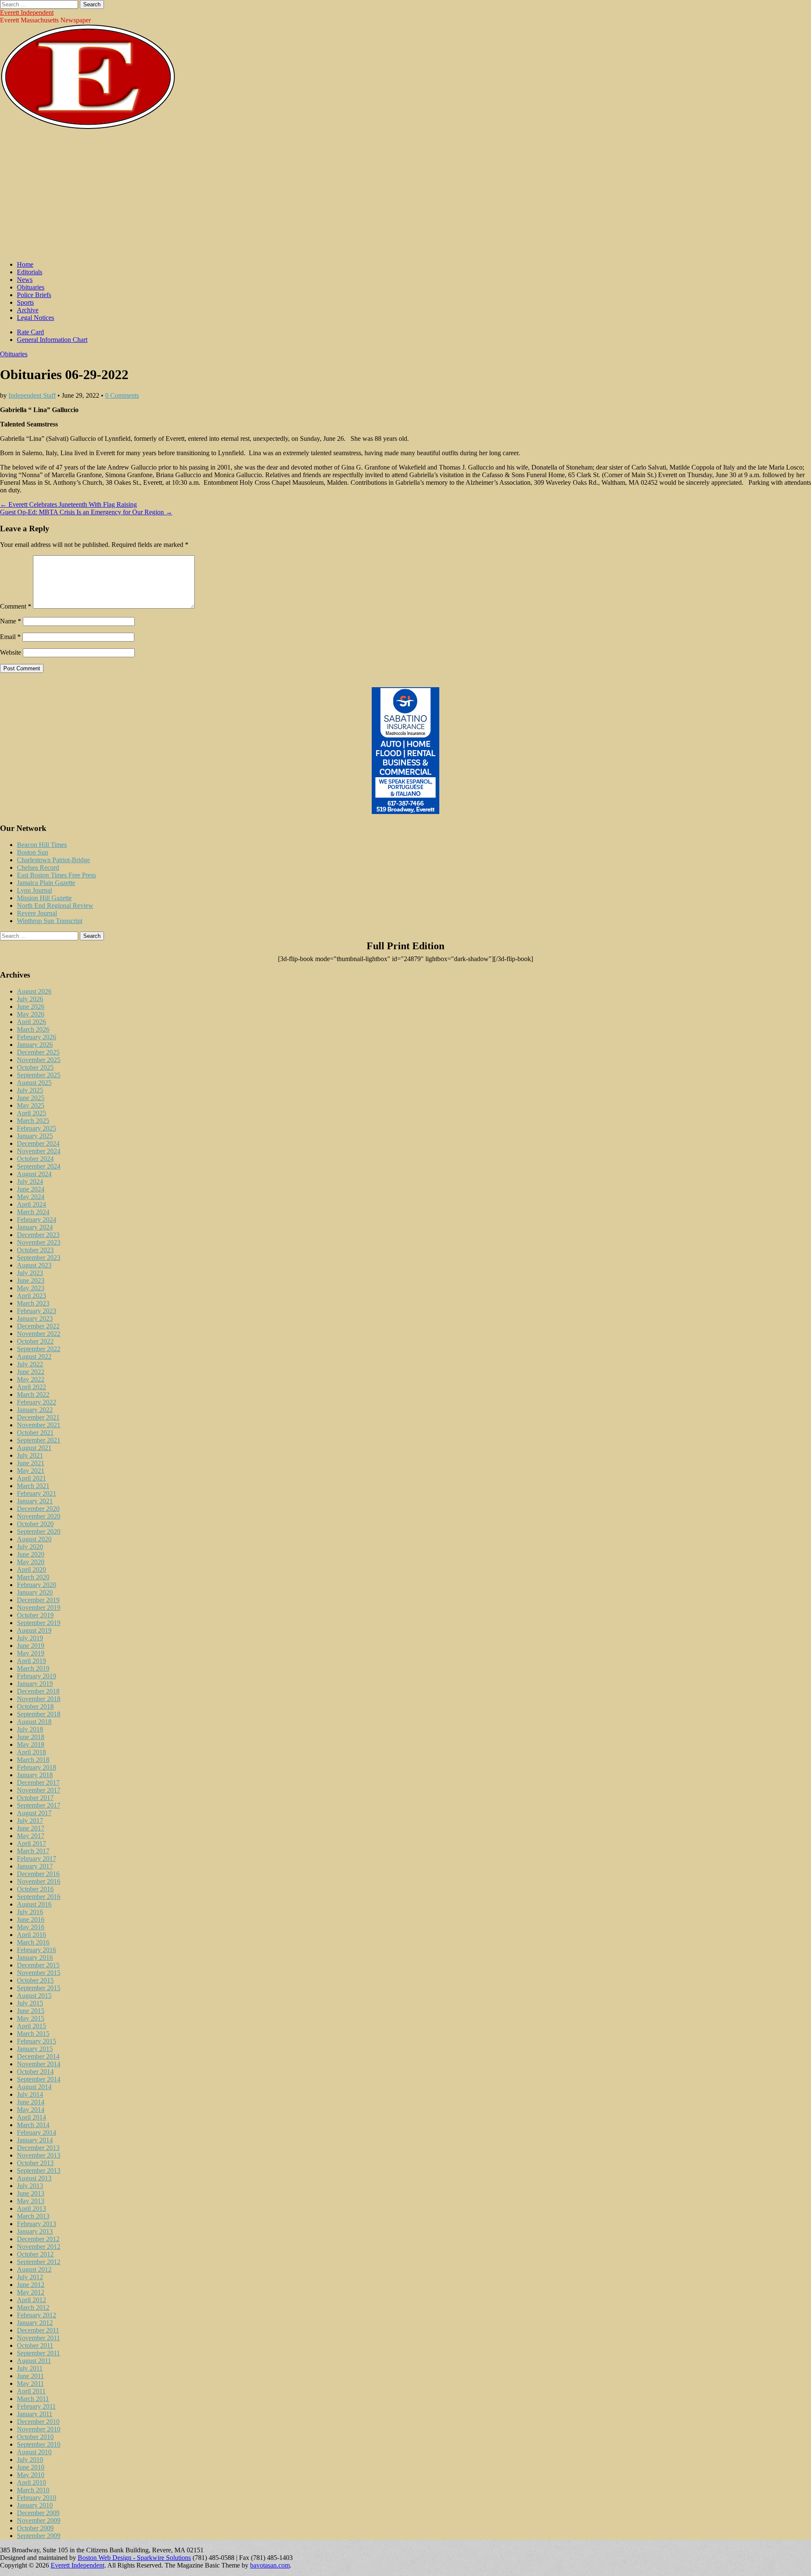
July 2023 (30, 1273)
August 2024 (34, 1174)
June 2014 (31, 2102)
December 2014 (38, 2056)
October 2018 (35, 1706)
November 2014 (39, 2064)
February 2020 (37, 1585)
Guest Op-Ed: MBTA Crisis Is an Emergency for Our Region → (86, 512)
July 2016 (30, 1912)
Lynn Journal (34, 890)
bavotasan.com (270, 2565)
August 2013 (34, 2178)
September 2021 (39, 1440)
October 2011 (35, 2345)
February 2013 (37, 2224)
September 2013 (39, 2170)
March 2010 (33, 2490)
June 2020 (31, 1554)
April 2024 (31, 1204)
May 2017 (31, 1836)
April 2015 (31, 2026)
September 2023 (39, 1258)
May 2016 (31, 1927)
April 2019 (31, 1661)
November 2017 (39, 1790)
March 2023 (33, 1303)
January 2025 (35, 1136)
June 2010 (31, 2467)
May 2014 (31, 2110)
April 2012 (31, 2300)
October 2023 (35, 1250)
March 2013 (33, 2216)
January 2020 (35, 1592)
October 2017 (35, 1798)
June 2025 (31, 1098)
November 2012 (39, 2247)
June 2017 (31, 1828)
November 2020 (39, 1516)
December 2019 (38, 1600)
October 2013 (35, 2163)
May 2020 (31, 1562)
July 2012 (30, 2277)
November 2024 (39, 1151)
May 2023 (31, 1288)
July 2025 (30, 1090)
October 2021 (35, 1433)
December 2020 (38, 1509)
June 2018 (31, 1737)
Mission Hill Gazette (44, 898)
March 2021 (33, 1486)
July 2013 (30, 2186)
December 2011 (38, 2330)
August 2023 (34, 1265)
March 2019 (33, 1668)
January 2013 (35, 2231)
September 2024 (39, 1166)
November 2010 (39, 2429)
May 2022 (31, 1379)
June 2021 (31, 1463)
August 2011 (34, 2361)
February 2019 (37, 1676)
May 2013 (31, 2201)
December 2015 (38, 1965)
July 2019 (30, 1638)
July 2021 (30, 1455)
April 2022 (31, 1387)
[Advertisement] (405, 195)
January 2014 (35, 2140)
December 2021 (38, 1417)
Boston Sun (33, 852)
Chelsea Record (38, 867)
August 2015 (34, 1996)
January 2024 (35, 1227)
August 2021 (34, 1448)
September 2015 (39, 1988)
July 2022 (30, 1364)
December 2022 (38, 1326)
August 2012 (34, 2269)
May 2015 (31, 2018)
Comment (16, 606)
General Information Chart (52, 340)
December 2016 (38, 1874)
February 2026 (37, 1037)
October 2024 (35, 1159)
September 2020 (39, 1531)
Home (25, 264)
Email (10, 637)
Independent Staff (32, 395)
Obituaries (31, 287)
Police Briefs (34, 295)
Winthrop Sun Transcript (50, 921)
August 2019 (34, 1630)
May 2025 (31, 1105)
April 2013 (31, 2209)
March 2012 (33, 2307)
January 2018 (35, 1775)
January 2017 (35, 1866)
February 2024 (37, 1220)
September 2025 (39, 1075)
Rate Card (30, 332)
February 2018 (37, 1767)
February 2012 (37, 2315)
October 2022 (35, 1341)
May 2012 (31, 2292)
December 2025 (38, 1052)
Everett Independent (27, 12)
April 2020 (31, 1569)
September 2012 (39, 2262)
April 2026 (31, 1022)
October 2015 (35, 1980)
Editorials (30, 272)
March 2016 (33, 1942)
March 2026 (33, 1029)
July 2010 (30, 2460)
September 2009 (39, 2536)
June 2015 (31, 2011)
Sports (25, 302)
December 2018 (38, 1691)
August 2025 (34, 1083)
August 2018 (34, 1722)
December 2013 (38, 2148)
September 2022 (39, 1349)
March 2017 (33, 1851)
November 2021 (39, 1425)
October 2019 (35, 1615)
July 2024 (30, 1181)
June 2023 (31, 1280)
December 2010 (38, 2422)
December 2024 (38, 1143)
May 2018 (31, 1744)
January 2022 (35, 1410)
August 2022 (34, 1356)
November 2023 (39, 1242)
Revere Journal (37, 913)
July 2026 (30, 999)
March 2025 (33, 1121)
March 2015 (33, 2034)
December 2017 (38, 1782)
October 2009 (35, 2528)
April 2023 (31, 1296)
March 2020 (33, 1577)
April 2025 (31, 1113)
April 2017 (31, 1843)
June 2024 (31, 1189)
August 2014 (34, 2087)
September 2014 (39, 2079)
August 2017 (34, 1813)
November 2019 (39, 1608)
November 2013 (39, 2155)
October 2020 (35, 1524)
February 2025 (37, 1128)
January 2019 (35, 1684)
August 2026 (34, 991)
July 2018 (30, 1729)
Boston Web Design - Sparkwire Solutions (134, 2558)
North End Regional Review (55, 906)
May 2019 (31, 1653)
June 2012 (31, 2285)
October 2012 (35, 2254)
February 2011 (36, 2406)
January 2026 (35, 1045)
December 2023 (38, 1235)
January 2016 (35, 1957)
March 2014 (33, 2125)
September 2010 (39, 2444)
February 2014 (37, 2132)
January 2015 (35, 2049)
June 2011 (30, 2376)
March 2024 (33, 1212)
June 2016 (31, 1919)
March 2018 (33, 1760)
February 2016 (37, 1950)
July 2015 (30, 2003)
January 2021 (35, 1501)
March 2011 (33, 2399)
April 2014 (31, 2117)
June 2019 (31, 1646)
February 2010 (37, 2498)
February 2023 (37, 1311)
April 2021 (31, 1478)
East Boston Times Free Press (56, 875)
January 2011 (35, 2414)
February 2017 (37, 1859)
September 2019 (39, 1623)
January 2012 (35, 2323)
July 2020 (30, 1547)
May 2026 (31, 1014)
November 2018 (39, 1699)
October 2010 (35, 2437)
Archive (28, 310)
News (25, 280)
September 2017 (39, 1805)
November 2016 (39, 1881)
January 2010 (35, 2505)
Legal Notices (35, 318)
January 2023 (35, 1318)
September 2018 (39, 1714)
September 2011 (38, 2353)
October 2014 (35, 2072)
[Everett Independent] (88, 127)
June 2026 (31, 1007)
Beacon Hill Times (42, 845)
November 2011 (38, 2338)
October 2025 (35, 1067)
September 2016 (39, 1897)
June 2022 (31, 1372)
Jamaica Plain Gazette (46, 883)
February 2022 (37, 1402)
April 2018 (31, 1752)
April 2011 (31, 2391)
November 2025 (39, 1060)
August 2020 (34, 1539)
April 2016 (31, 1935)
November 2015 (39, 1973)
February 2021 (37, 1493)
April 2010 (31, 2482)
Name (11, 621)
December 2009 (38, 2513)
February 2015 (37, 2041)
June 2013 (31, 2193)
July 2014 (30, 2094)
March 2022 (33, 1395)
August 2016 (34, 1904)
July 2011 (30, 2368)
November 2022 (39, 1334)
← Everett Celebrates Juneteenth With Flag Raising (68, 504)
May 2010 (31, 2475)
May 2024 (31, 1197)
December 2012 (38, 2239)
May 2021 (31, 1471)
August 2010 (34, 2452)
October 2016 (35, 1889)
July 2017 (30, 1821)
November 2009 (39, 2520)
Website (11, 652)
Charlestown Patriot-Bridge (53, 860)
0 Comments (122, 395)
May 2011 (30, 2383)
